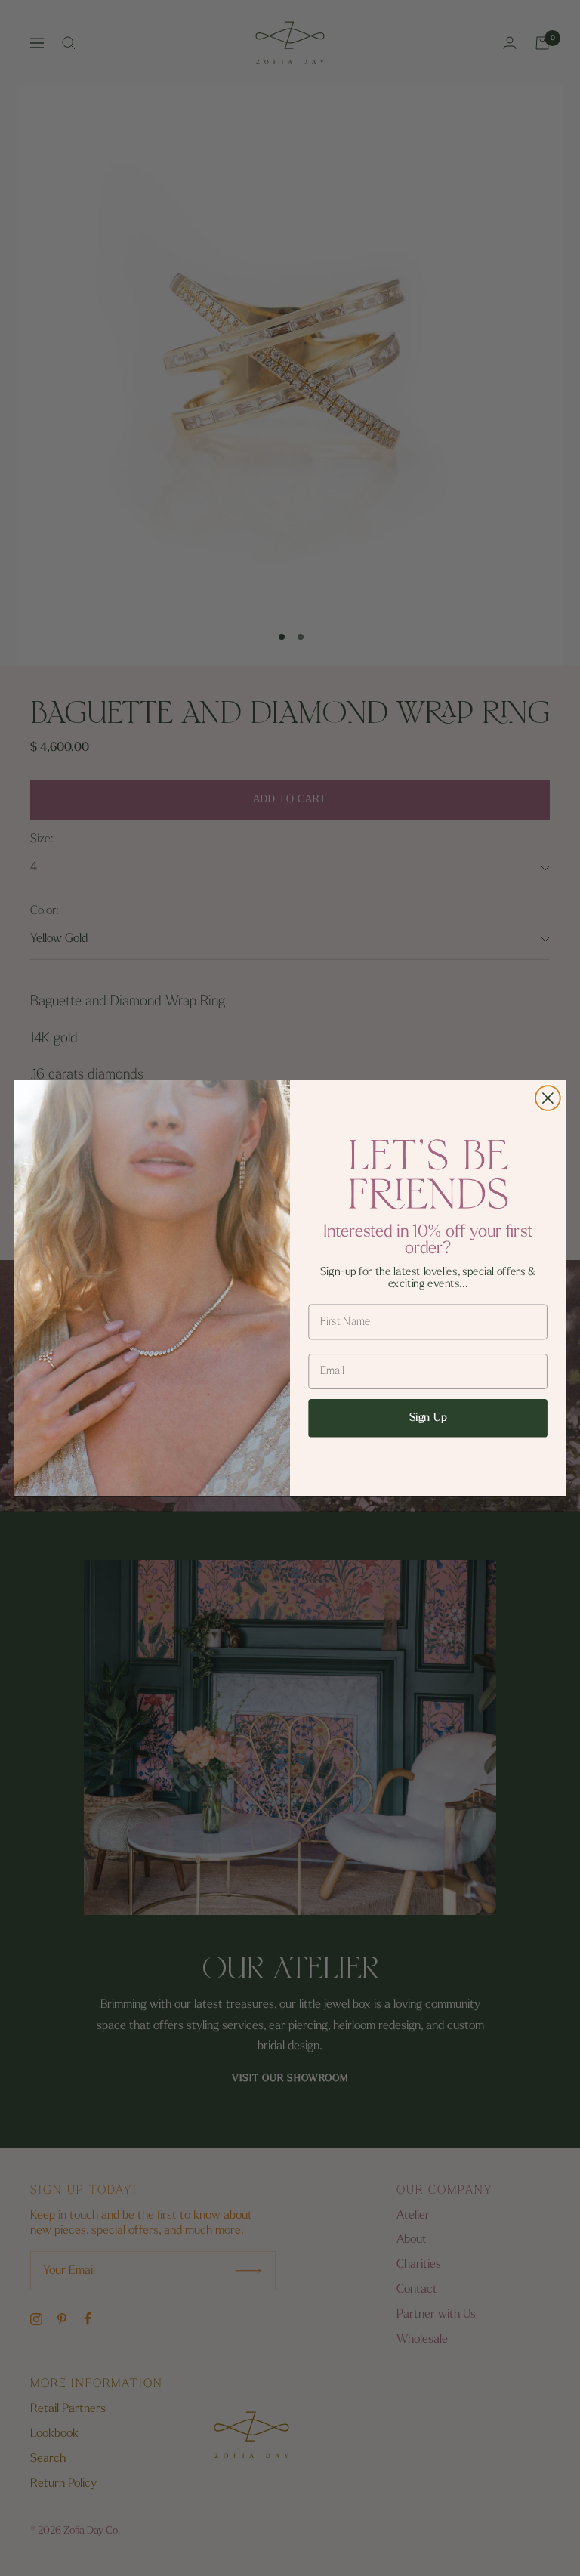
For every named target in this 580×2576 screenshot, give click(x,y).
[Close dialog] (548, 1098)
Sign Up (428, 1418)
